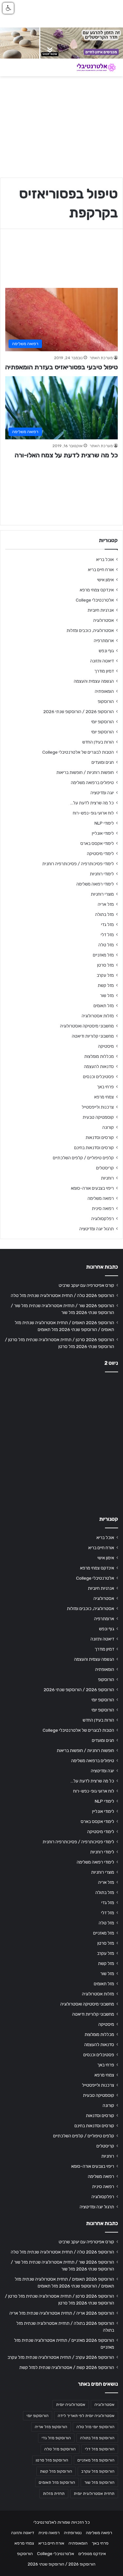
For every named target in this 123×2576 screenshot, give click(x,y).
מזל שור (107, 995)
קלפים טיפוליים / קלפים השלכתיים (83, 1158)
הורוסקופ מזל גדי (56, 2438)
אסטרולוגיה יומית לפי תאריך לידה (86, 2416)
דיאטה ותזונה (102, 661)
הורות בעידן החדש (98, 742)
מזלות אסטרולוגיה (98, 1016)
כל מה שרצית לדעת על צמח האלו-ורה (66, 455)
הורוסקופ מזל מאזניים (96, 2460)
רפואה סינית (103, 1208)
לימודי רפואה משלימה (95, 884)
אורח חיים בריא (101, 570)
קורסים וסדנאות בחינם (94, 1148)
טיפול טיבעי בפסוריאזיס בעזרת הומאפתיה (61, 367)
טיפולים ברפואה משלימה (92, 782)
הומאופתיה (104, 691)
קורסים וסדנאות (100, 1137)
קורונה (108, 1127)
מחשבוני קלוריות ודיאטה (93, 1036)
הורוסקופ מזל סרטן (52, 2460)
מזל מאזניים (103, 955)
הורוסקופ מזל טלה (60, 2449)
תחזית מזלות (54, 2494)
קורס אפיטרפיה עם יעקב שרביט (86, 1285)
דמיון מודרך (104, 671)
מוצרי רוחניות (102, 894)
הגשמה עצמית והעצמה (94, 681)
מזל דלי (107, 935)
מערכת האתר (101, 358)
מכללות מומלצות (99, 1056)
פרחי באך (105, 1087)
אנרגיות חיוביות (101, 610)
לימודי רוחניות (102, 874)
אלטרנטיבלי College (95, 600)
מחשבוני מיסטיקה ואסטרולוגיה (87, 1026)
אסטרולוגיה (103, 620)
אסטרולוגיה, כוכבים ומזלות (90, 630)
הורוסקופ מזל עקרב (98, 2471)
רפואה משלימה (101, 1198)
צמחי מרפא (104, 1097)
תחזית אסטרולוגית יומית (94, 2494)
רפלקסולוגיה (102, 1218)
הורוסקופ (106, 701)
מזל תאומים (104, 1006)
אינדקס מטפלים (92, 2554)
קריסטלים (105, 1168)
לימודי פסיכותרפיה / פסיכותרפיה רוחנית (78, 864)
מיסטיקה (106, 1046)
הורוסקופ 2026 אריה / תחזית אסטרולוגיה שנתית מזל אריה (62, 2313)
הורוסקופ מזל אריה (51, 2427)
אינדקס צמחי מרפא (97, 590)
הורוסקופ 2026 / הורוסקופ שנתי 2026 (79, 711)
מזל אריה (106, 904)
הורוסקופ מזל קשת (56, 2471)
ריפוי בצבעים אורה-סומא (92, 1188)
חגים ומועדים (103, 762)
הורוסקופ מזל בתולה (97, 2438)
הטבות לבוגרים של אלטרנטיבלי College (78, 752)
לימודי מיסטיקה (100, 853)
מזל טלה (106, 945)
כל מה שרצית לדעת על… (92, 803)
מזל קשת (106, 985)
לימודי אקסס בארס (97, 843)
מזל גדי (107, 924)
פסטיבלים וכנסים (98, 1077)
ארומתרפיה (104, 640)
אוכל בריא (105, 559)
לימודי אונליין (103, 833)
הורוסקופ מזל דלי (100, 2449)
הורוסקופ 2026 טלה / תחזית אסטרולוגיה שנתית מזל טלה (62, 1295)
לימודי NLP (104, 823)
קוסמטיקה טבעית (98, 1117)
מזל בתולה (104, 914)
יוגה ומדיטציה (102, 793)
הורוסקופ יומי (102, 722)
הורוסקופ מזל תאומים (57, 2482)
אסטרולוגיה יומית (71, 2405)
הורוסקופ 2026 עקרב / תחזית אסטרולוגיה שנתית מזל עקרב (61, 2357)
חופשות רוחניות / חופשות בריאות (85, 772)
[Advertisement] (61, 1442)
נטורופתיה (73, 2533)
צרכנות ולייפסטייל (98, 1107)
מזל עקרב (105, 975)
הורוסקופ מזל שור (99, 2482)
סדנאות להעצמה (99, 1066)
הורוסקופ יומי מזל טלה (95, 2427)
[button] (8, 8)
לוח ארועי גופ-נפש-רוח (93, 813)
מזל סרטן (105, 965)
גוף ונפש (106, 651)
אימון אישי (105, 580)
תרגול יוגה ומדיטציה (97, 1229)
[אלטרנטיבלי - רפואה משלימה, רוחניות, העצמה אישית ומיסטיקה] (92, 68)
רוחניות (107, 1178)
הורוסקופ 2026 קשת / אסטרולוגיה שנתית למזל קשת (67, 2367)
